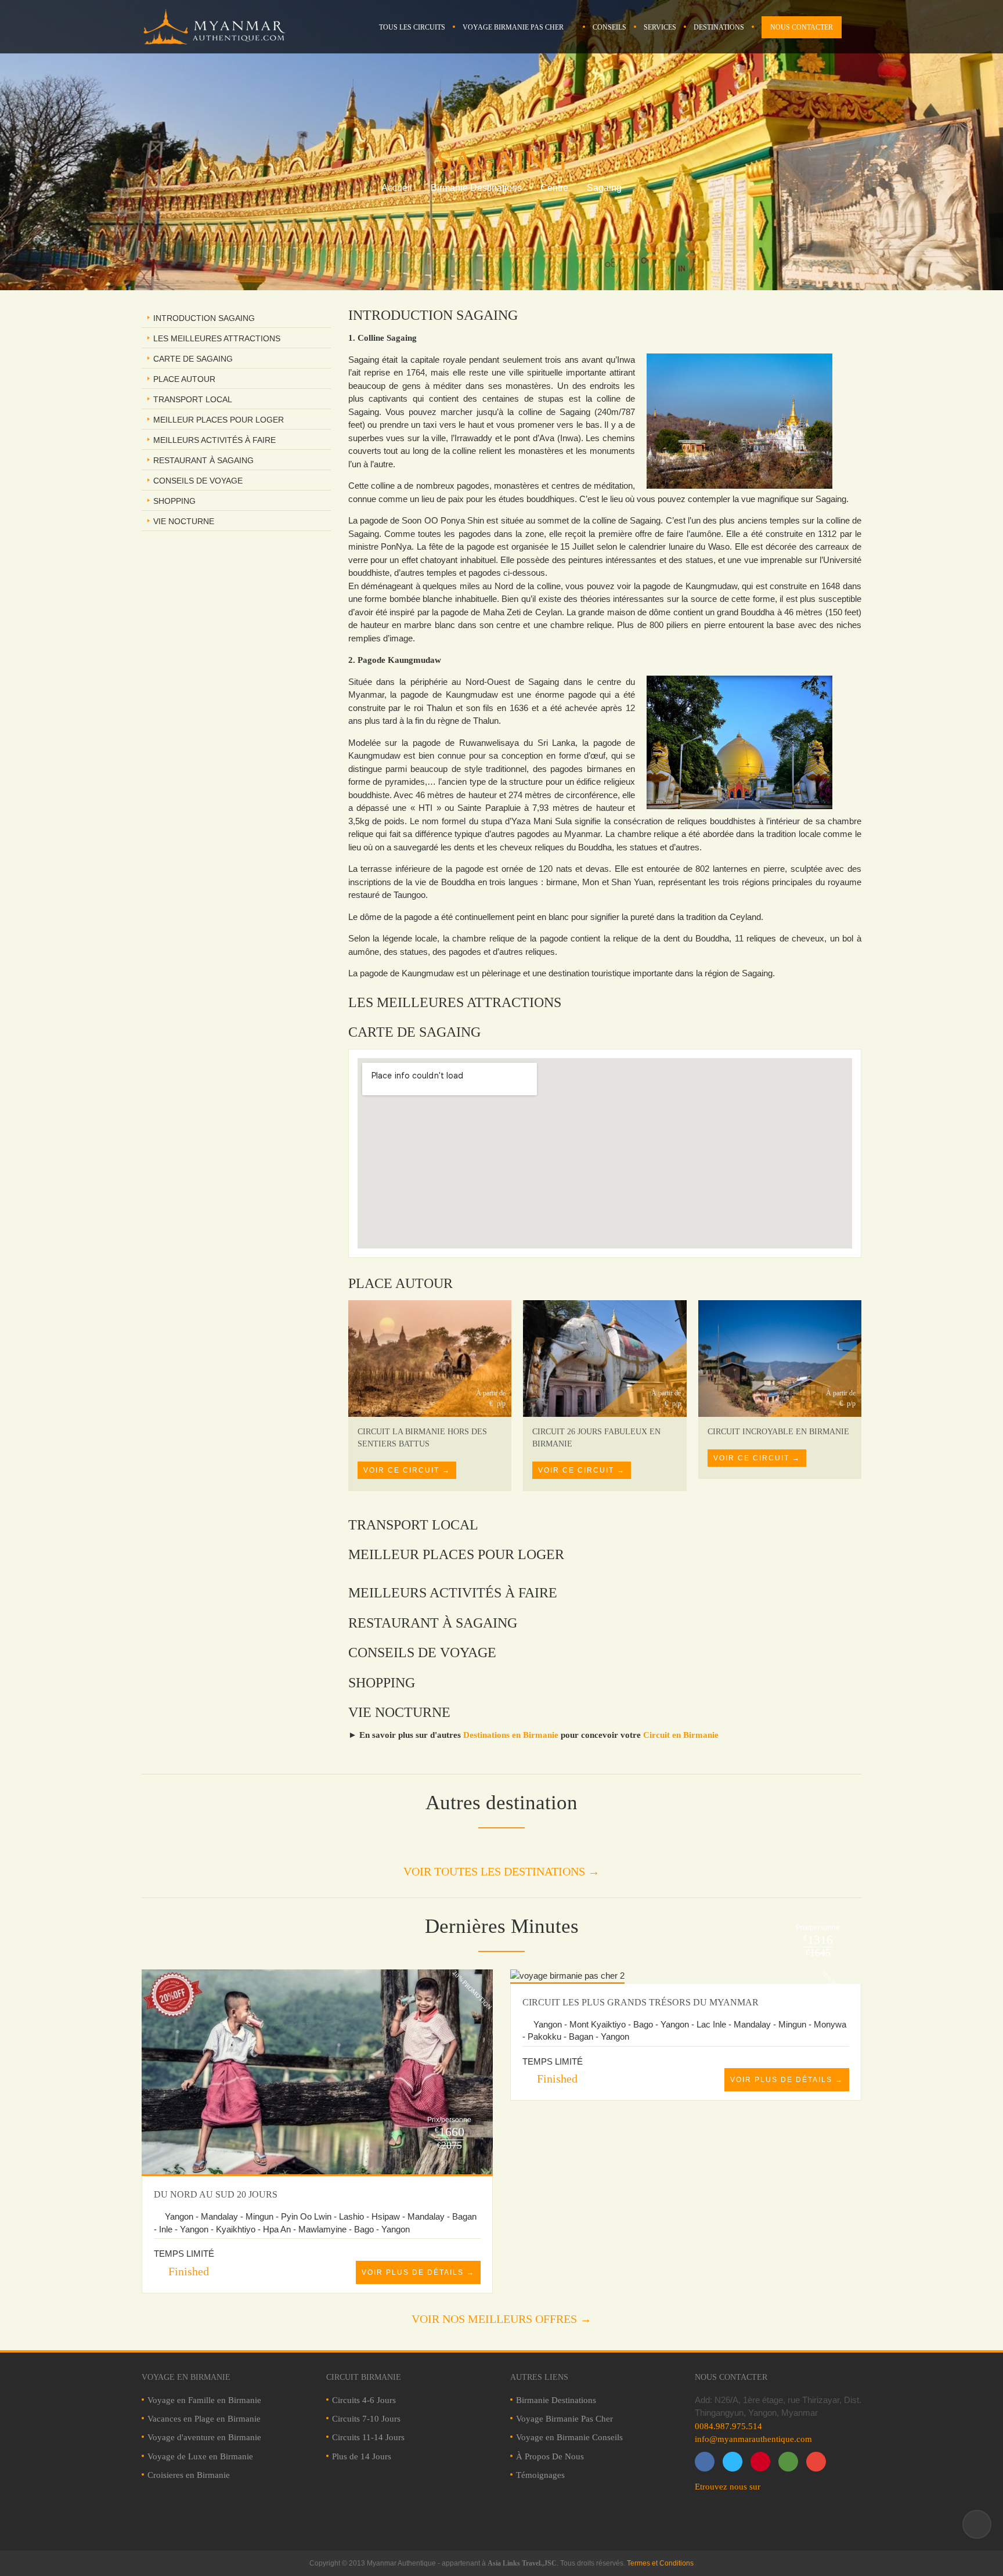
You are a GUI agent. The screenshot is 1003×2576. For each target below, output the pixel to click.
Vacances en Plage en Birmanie (204, 2419)
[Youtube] (816, 2462)
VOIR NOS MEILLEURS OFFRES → (501, 2319)
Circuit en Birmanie (681, 1735)
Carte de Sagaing (193, 359)
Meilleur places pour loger (219, 420)
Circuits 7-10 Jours (366, 2419)
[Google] (788, 2462)
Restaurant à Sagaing (203, 460)
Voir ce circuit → (407, 1470)
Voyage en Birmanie (186, 2377)
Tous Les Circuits (412, 27)
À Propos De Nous (550, 2456)
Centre (554, 188)
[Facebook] (705, 2462)
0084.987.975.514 (728, 2426)
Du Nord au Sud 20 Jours (216, 2194)
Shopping (174, 501)
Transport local (193, 399)
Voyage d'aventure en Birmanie (204, 2437)
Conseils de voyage (198, 481)
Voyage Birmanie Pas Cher (513, 27)
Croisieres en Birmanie (189, 2475)
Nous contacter (731, 2377)
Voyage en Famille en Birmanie (204, 2400)
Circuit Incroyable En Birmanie (778, 1432)
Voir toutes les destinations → (501, 1871)
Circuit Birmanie (364, 2377)
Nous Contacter (802, 27)
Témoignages (540, 2475)
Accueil (397, 188)
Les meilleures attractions (217, 338)
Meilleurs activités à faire (214, 440)
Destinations (719, 27)
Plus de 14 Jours (362, 2456)
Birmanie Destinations (476, 188)
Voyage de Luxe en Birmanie (200, 2456)
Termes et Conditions (660, 2563)
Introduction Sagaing (204, 318)
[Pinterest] (760, 2462)
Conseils (609, 27)
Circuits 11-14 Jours (368, 2437)
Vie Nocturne (184, 521)
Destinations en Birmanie (511, 1735)
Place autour (184, 379)
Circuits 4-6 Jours (364, 2400)
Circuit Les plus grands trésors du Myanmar (641, 2002)
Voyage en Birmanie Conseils (569, 2437)
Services (660, 27)
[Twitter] (733, 2462)
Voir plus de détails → (418, 2272)
